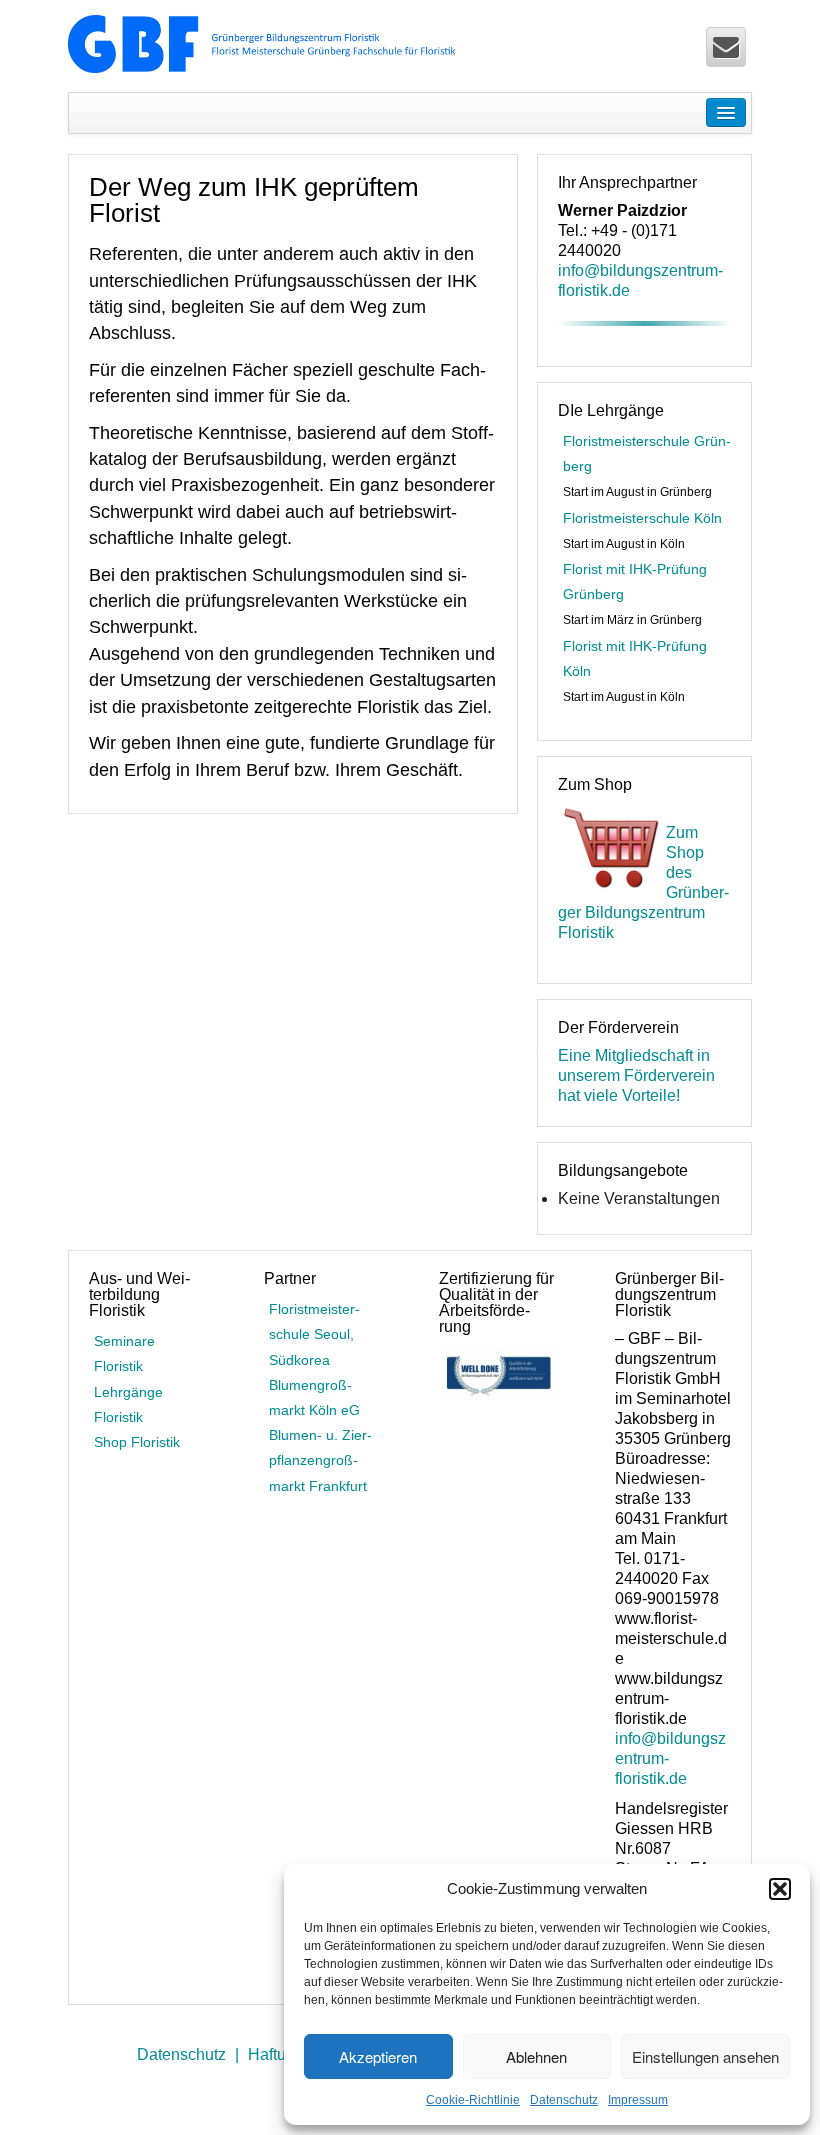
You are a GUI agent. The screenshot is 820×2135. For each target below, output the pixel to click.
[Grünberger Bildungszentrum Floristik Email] (726, 47)
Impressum (638, 2100)
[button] (780, 1889)
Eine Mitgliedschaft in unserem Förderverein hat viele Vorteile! (636, 1075)
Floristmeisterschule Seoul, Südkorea (314, 1334)
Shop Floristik (137, 1442)
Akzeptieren (378, 2056)
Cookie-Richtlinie (473, 2100)
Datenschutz (564, 2100)
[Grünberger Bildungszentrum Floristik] (263, 42)
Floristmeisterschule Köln (642, 518)
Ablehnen (536, 2056)
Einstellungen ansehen (705, 2056)
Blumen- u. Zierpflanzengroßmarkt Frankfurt (320, 1460)
